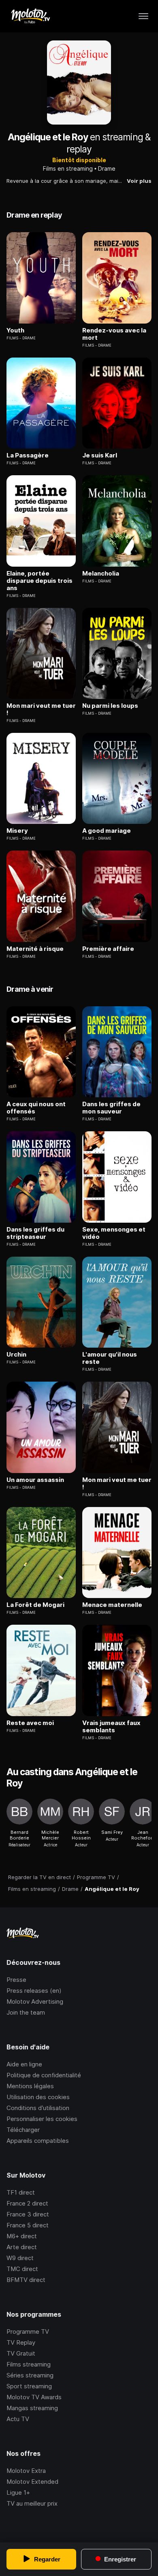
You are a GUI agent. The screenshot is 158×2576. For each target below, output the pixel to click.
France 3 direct (28, 2214)
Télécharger (23, 2130)
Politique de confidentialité (44, 2075)
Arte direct (22, 2247)
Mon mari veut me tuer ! (41, 709)
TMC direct (22, 2269)
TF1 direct (21, 2192)
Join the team (26, 2012)
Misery (17, 831)
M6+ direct (22, 2236)
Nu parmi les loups (110, 706)
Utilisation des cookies (38, 2097)
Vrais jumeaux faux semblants (111, 1727)
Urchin (16, 1355)
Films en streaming (68, 168)
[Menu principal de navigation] (143, 16)
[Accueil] (30, 16)
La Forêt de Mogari (35, 1605)
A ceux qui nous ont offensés (36, 1108)
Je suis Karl (100, 455)
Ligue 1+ (18, 2492)
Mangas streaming (32, 2408)
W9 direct (20, 2258)
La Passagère (28, 455)
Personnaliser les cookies (42, 2119)
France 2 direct (27, 2203)
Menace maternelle (112, 1605)
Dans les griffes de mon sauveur (111, 1108)
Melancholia (101, 574)
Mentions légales (30, 2086)
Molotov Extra (26, 2471)
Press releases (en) (34, 1991)
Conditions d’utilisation (38, 2108)
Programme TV (28, 2332)
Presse (16, 1980)
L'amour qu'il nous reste (110, 1358)
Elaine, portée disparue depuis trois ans (39, 581)
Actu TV (18, 2419)
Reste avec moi (30, 1723)
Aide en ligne (24, 2064)
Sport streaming (29, 2386)
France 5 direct (28, 2225)
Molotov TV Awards (34, 2397)
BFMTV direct (26, 2280)
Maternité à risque (35, 949)
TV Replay (21, 2342)
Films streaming (29, 2364)
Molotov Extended (32, 2482)
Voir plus (139, 181)
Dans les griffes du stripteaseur (35, 1233)
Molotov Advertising (35, 2001)
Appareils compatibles (38, 2141)
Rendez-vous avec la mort (114, 334)
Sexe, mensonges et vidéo (114, 1233)
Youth (15, 330)
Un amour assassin (35, 1480)
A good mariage (107, 831)
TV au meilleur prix (32, 2503)
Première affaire (108, 949)
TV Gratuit (21, 2353)
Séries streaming (30, 2375)
